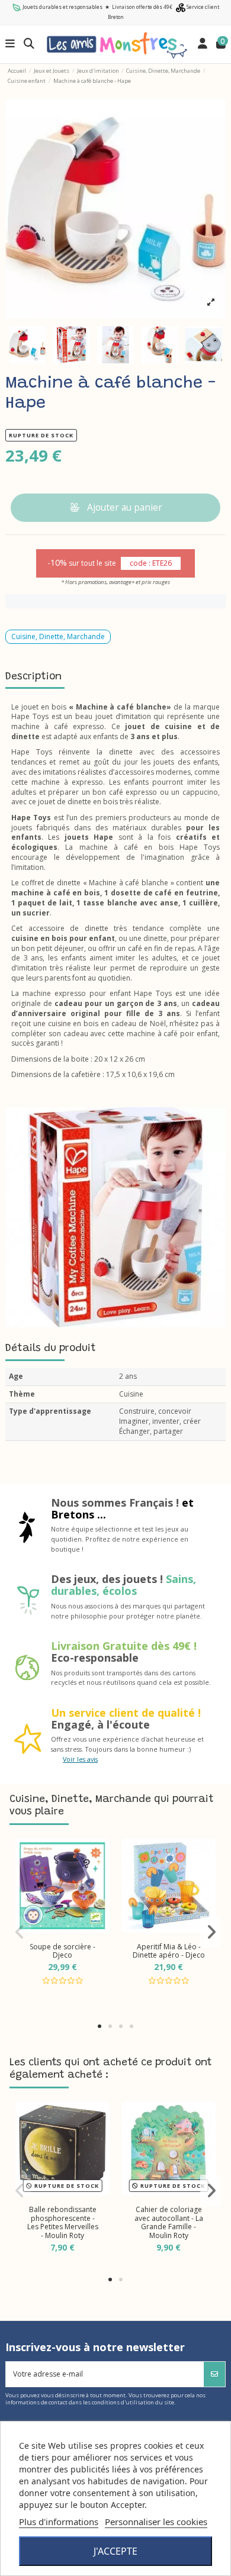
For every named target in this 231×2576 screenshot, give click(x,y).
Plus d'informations (59, 2522)
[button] (100, 2026)
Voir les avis (80, 1759)
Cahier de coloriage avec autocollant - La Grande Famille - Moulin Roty (169, 2222)
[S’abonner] (214, 2374)
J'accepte (115, 2551)
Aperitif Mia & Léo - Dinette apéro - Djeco (169, 1951)
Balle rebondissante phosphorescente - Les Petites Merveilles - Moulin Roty (63, 2222)
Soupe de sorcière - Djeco (62, 1951)
